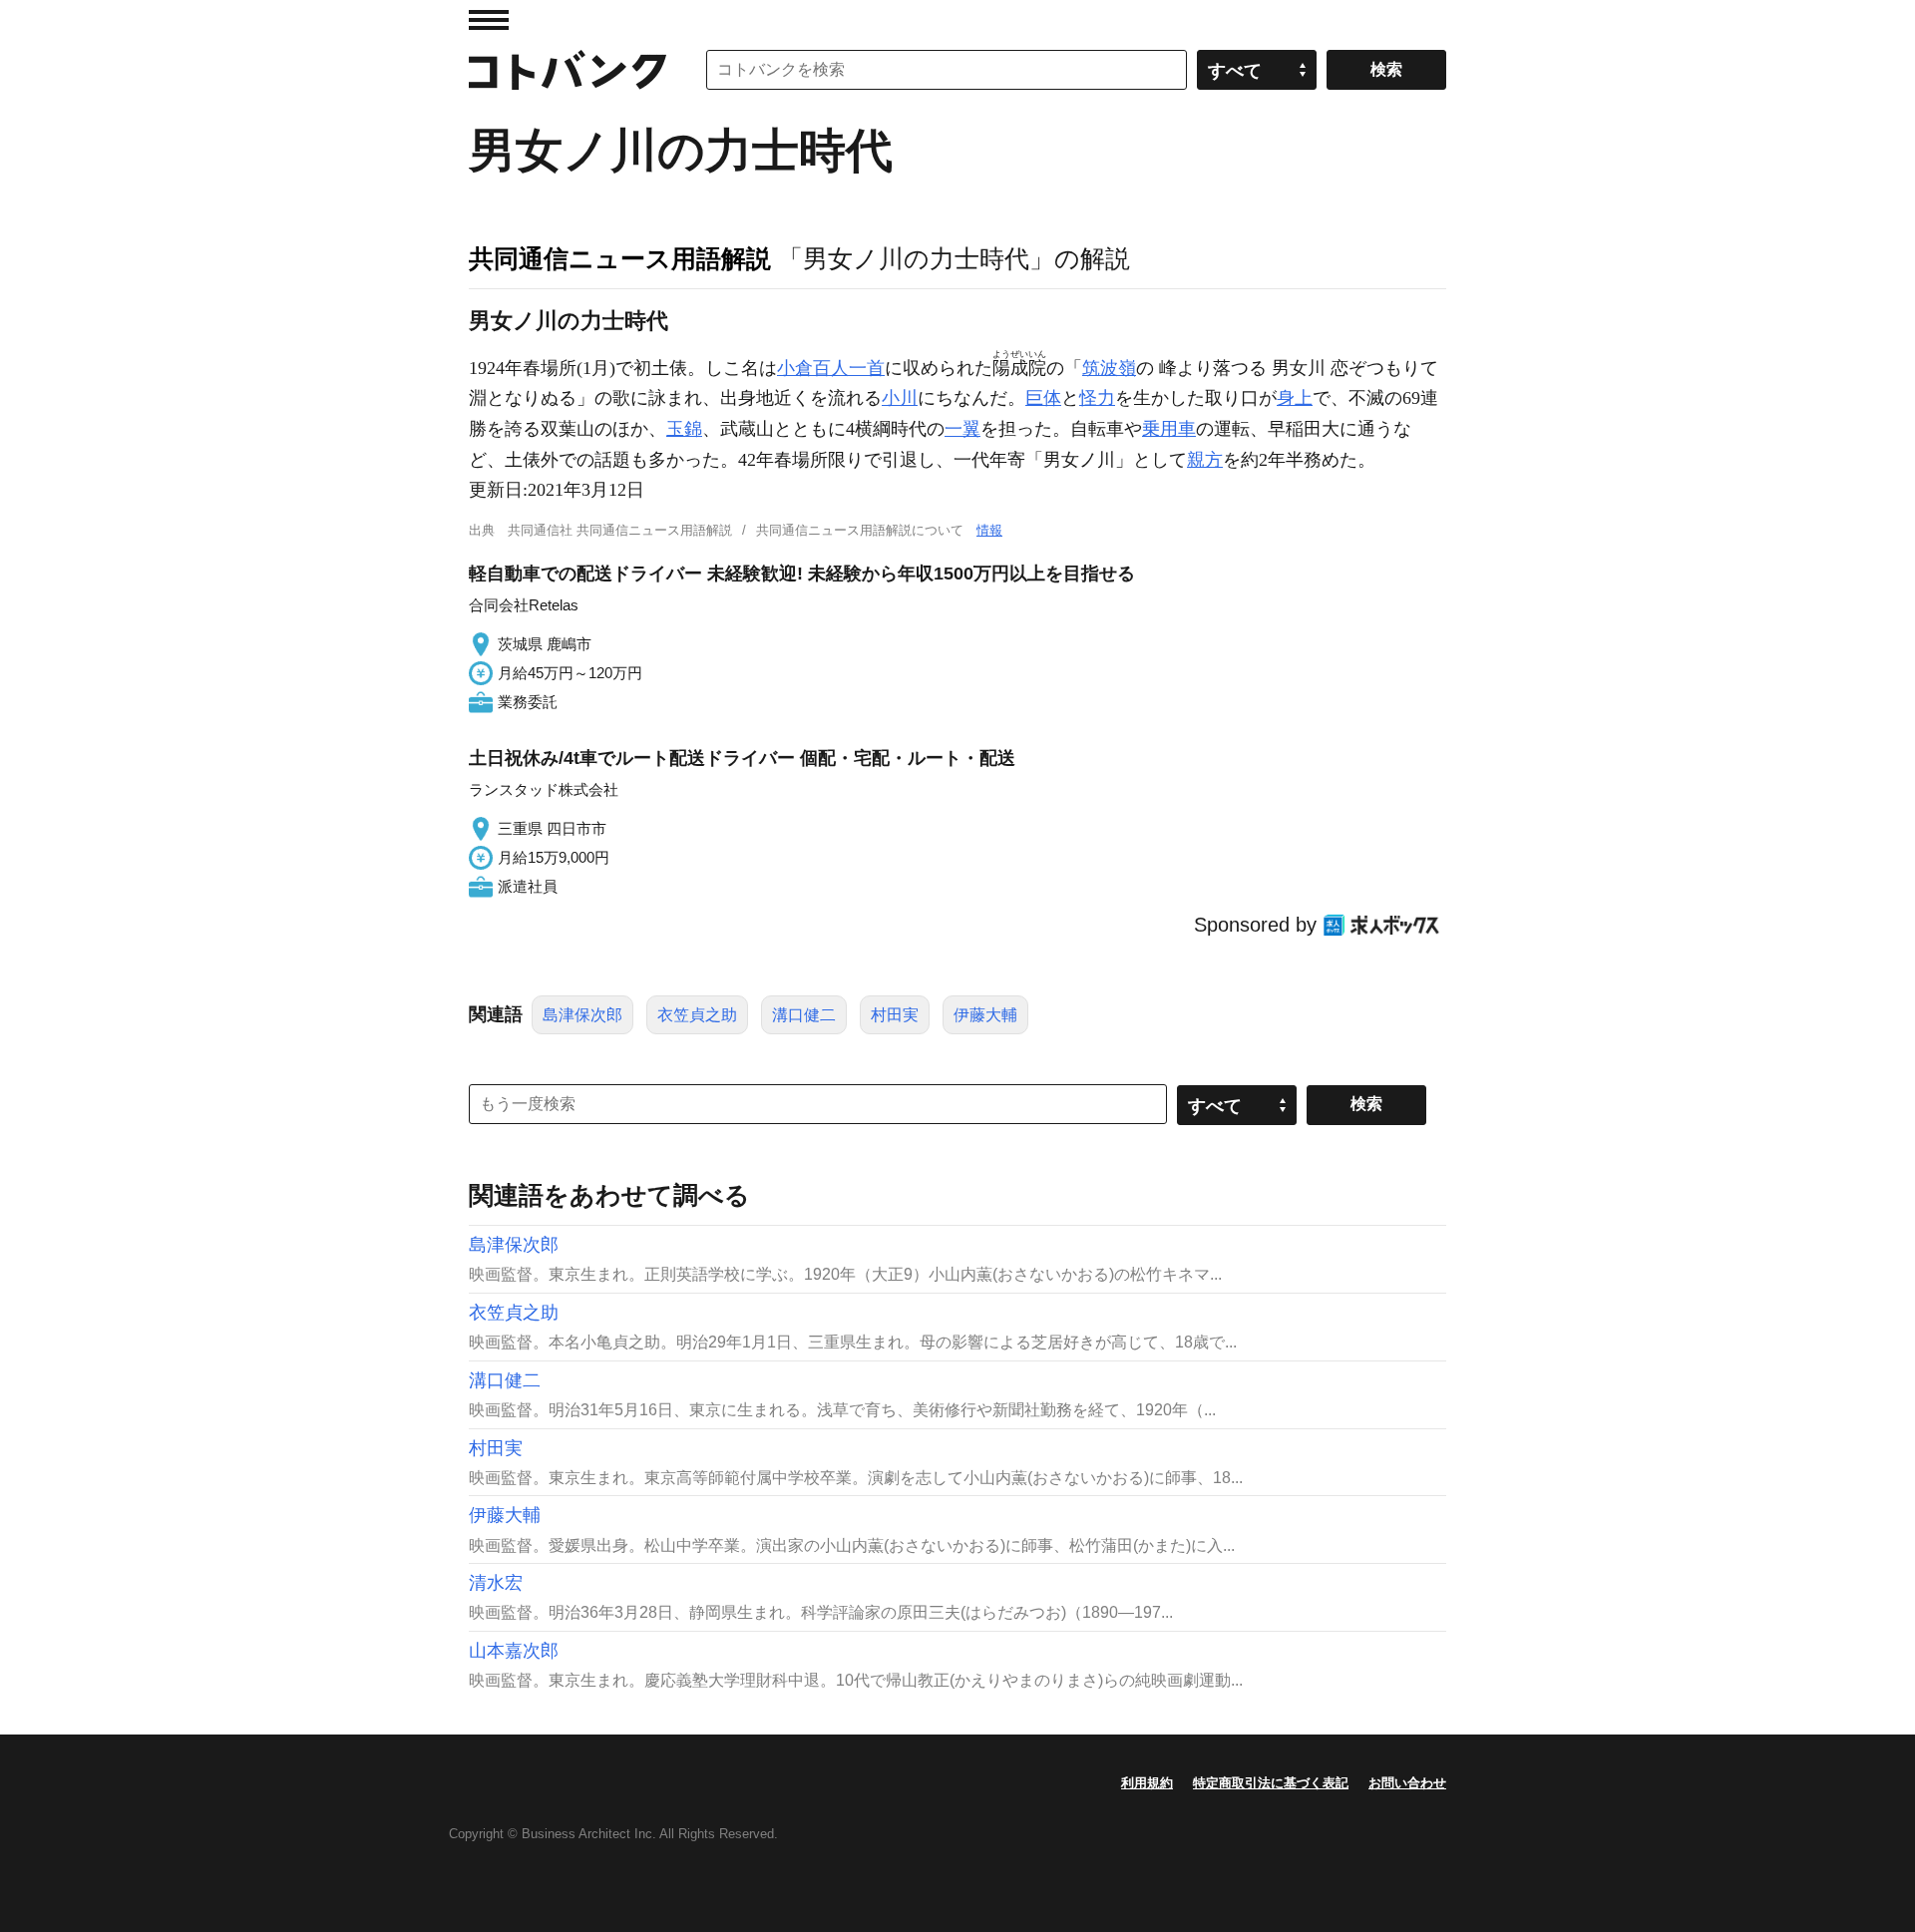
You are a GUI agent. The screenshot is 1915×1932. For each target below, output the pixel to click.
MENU (489, 20)
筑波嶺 (1109, 368)
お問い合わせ (1407, 1783)
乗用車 (1169, 429)
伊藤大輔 (985, 1015)
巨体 (1043, 398)
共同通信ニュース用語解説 (620, 258)
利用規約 (1147, 1783)
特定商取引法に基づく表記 (1271, 1783)
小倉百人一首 (831, 368)
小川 (900, 398)
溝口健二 (804, 1015)
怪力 (1097, 398)
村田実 (895, 1015)
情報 (989, 530)
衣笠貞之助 (697, 1015)
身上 (1295, 398)
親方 (1205, 460)
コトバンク (568, 70)
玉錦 (684, 429)
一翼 (962, 429)
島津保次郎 (582, 1015)
